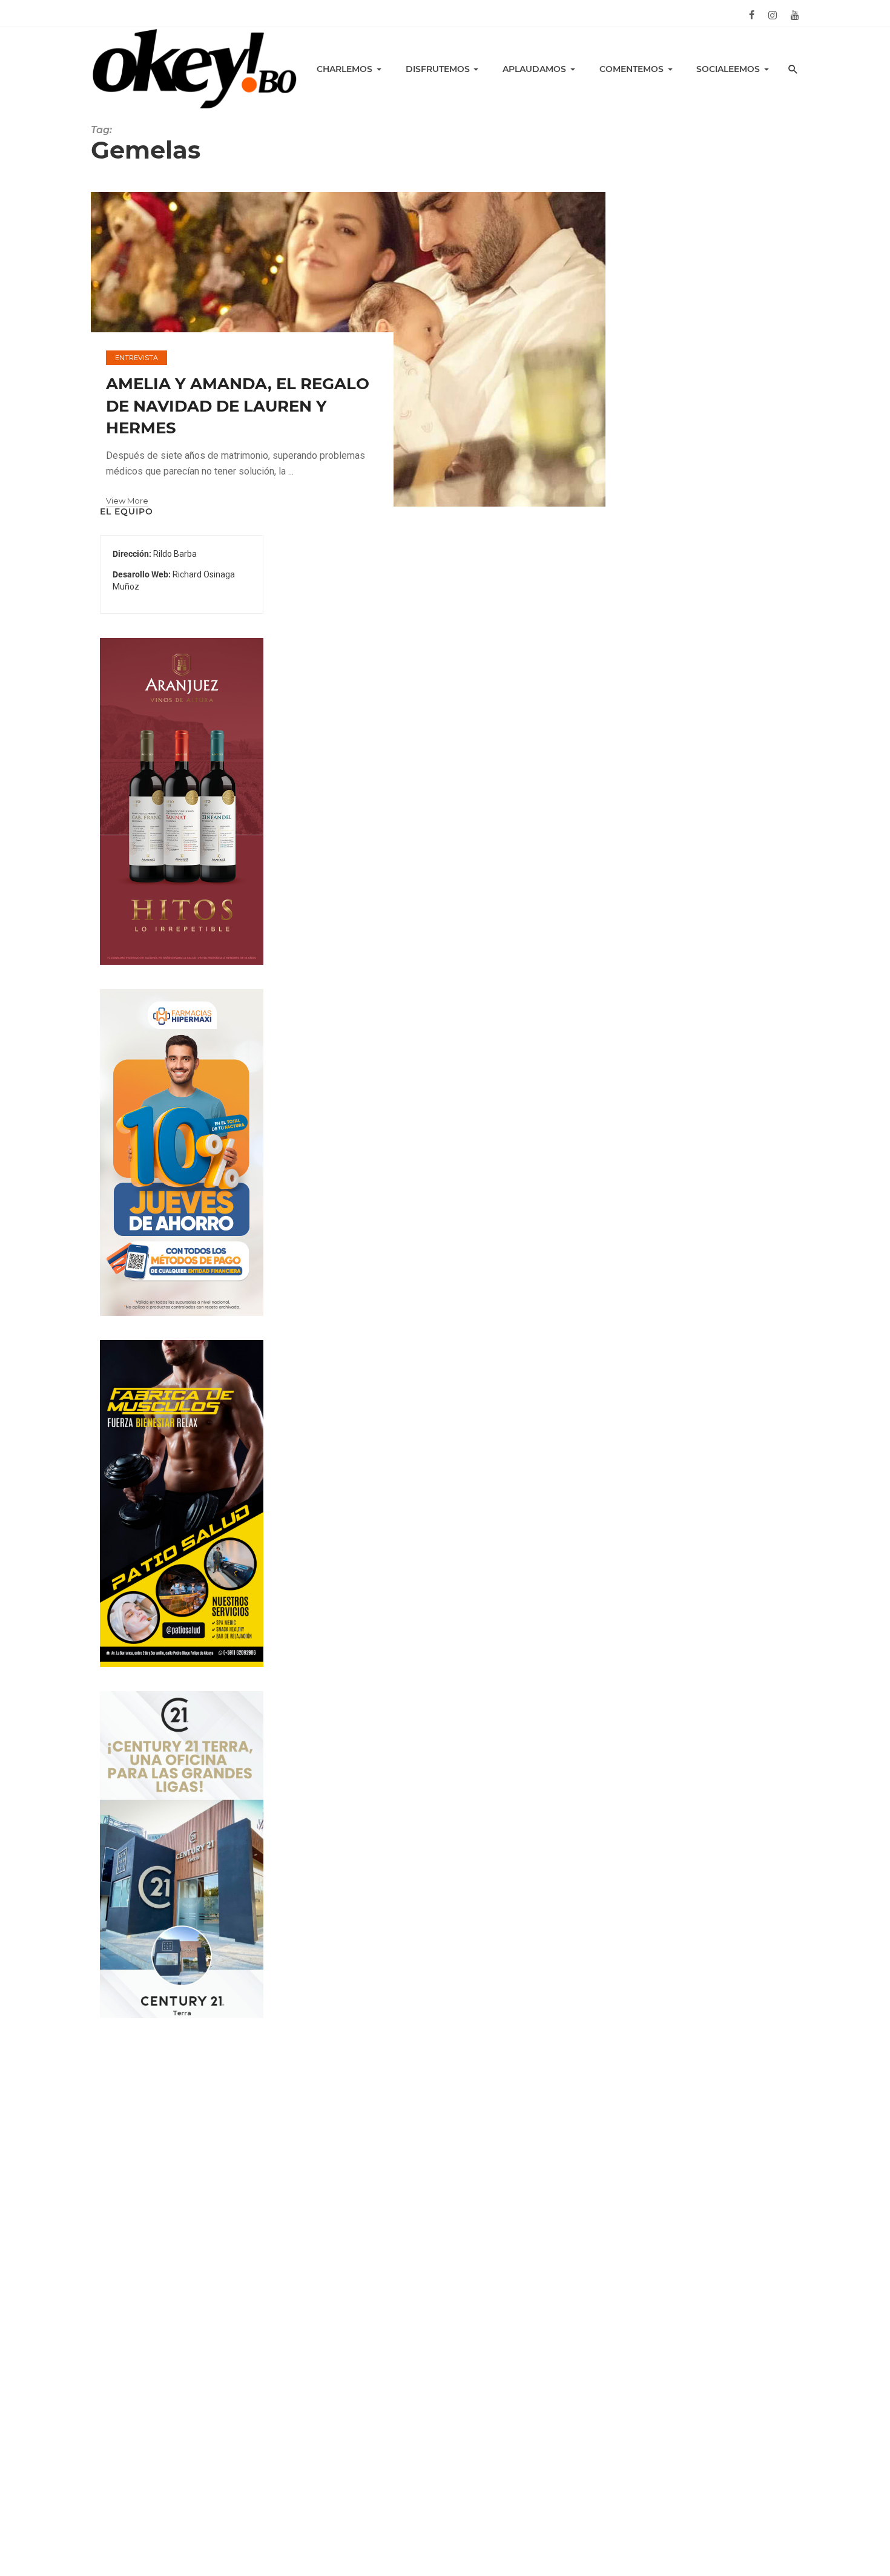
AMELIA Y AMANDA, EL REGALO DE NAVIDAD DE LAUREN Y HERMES (238, 406)
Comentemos (631, 69)
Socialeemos (728, 69)
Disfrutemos (438, 69)
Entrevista (137, 358)
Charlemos (344, 69)
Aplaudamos (534, 69)
